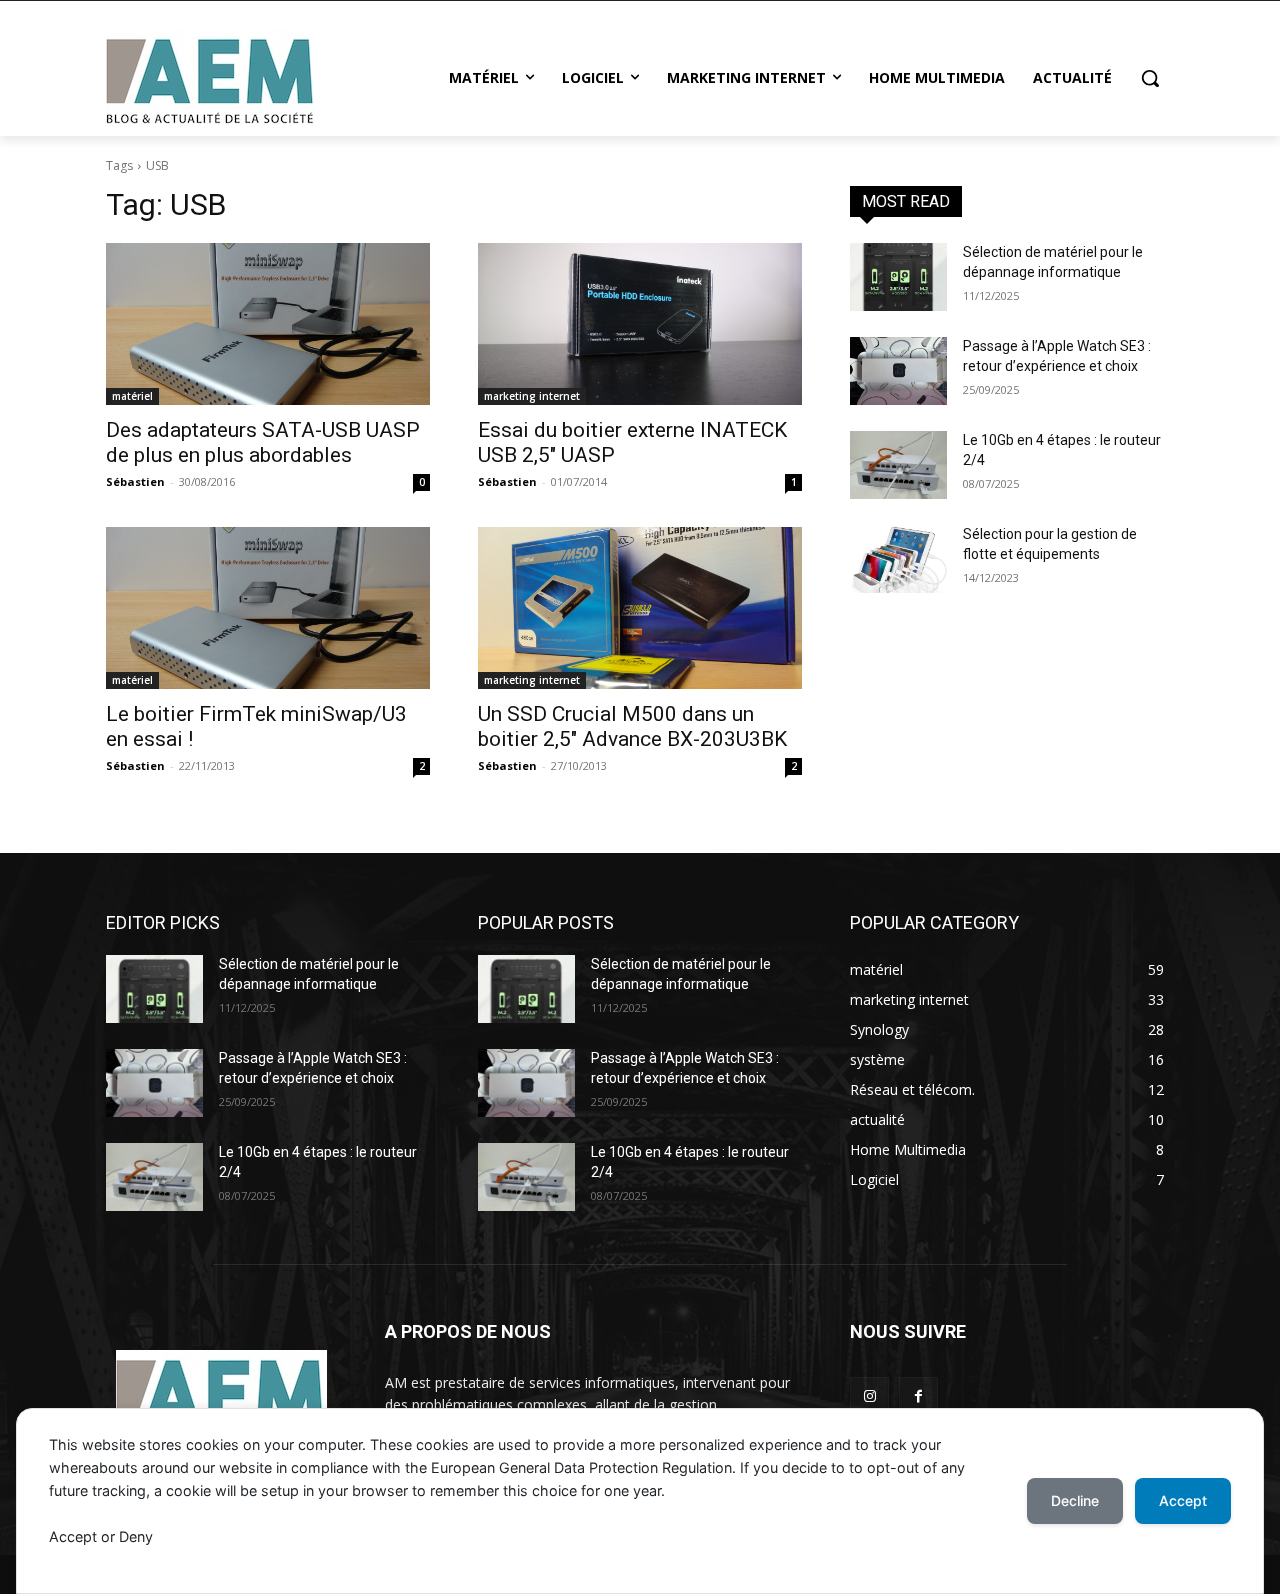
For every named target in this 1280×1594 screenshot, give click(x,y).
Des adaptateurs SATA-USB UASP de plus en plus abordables (263, 442)
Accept (1183, 1500)
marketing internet (532, 396)
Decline (1075, 1500)
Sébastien (135, 481)
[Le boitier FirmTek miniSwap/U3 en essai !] (268, 608)
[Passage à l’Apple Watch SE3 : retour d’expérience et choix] (898, 371)
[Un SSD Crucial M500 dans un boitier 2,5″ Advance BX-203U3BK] (640, 608)
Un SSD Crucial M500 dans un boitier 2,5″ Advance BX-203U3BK (632, 726)
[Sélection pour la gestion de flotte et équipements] (898, 559)
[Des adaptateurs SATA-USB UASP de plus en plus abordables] (268, 324)
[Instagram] (869, 1396)
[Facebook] (918, 1396)
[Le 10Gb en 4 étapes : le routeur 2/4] (898, 465)
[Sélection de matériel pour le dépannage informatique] (898, 277)
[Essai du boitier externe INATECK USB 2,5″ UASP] (640, 324)
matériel (132, 396)
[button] (1150, 78)
